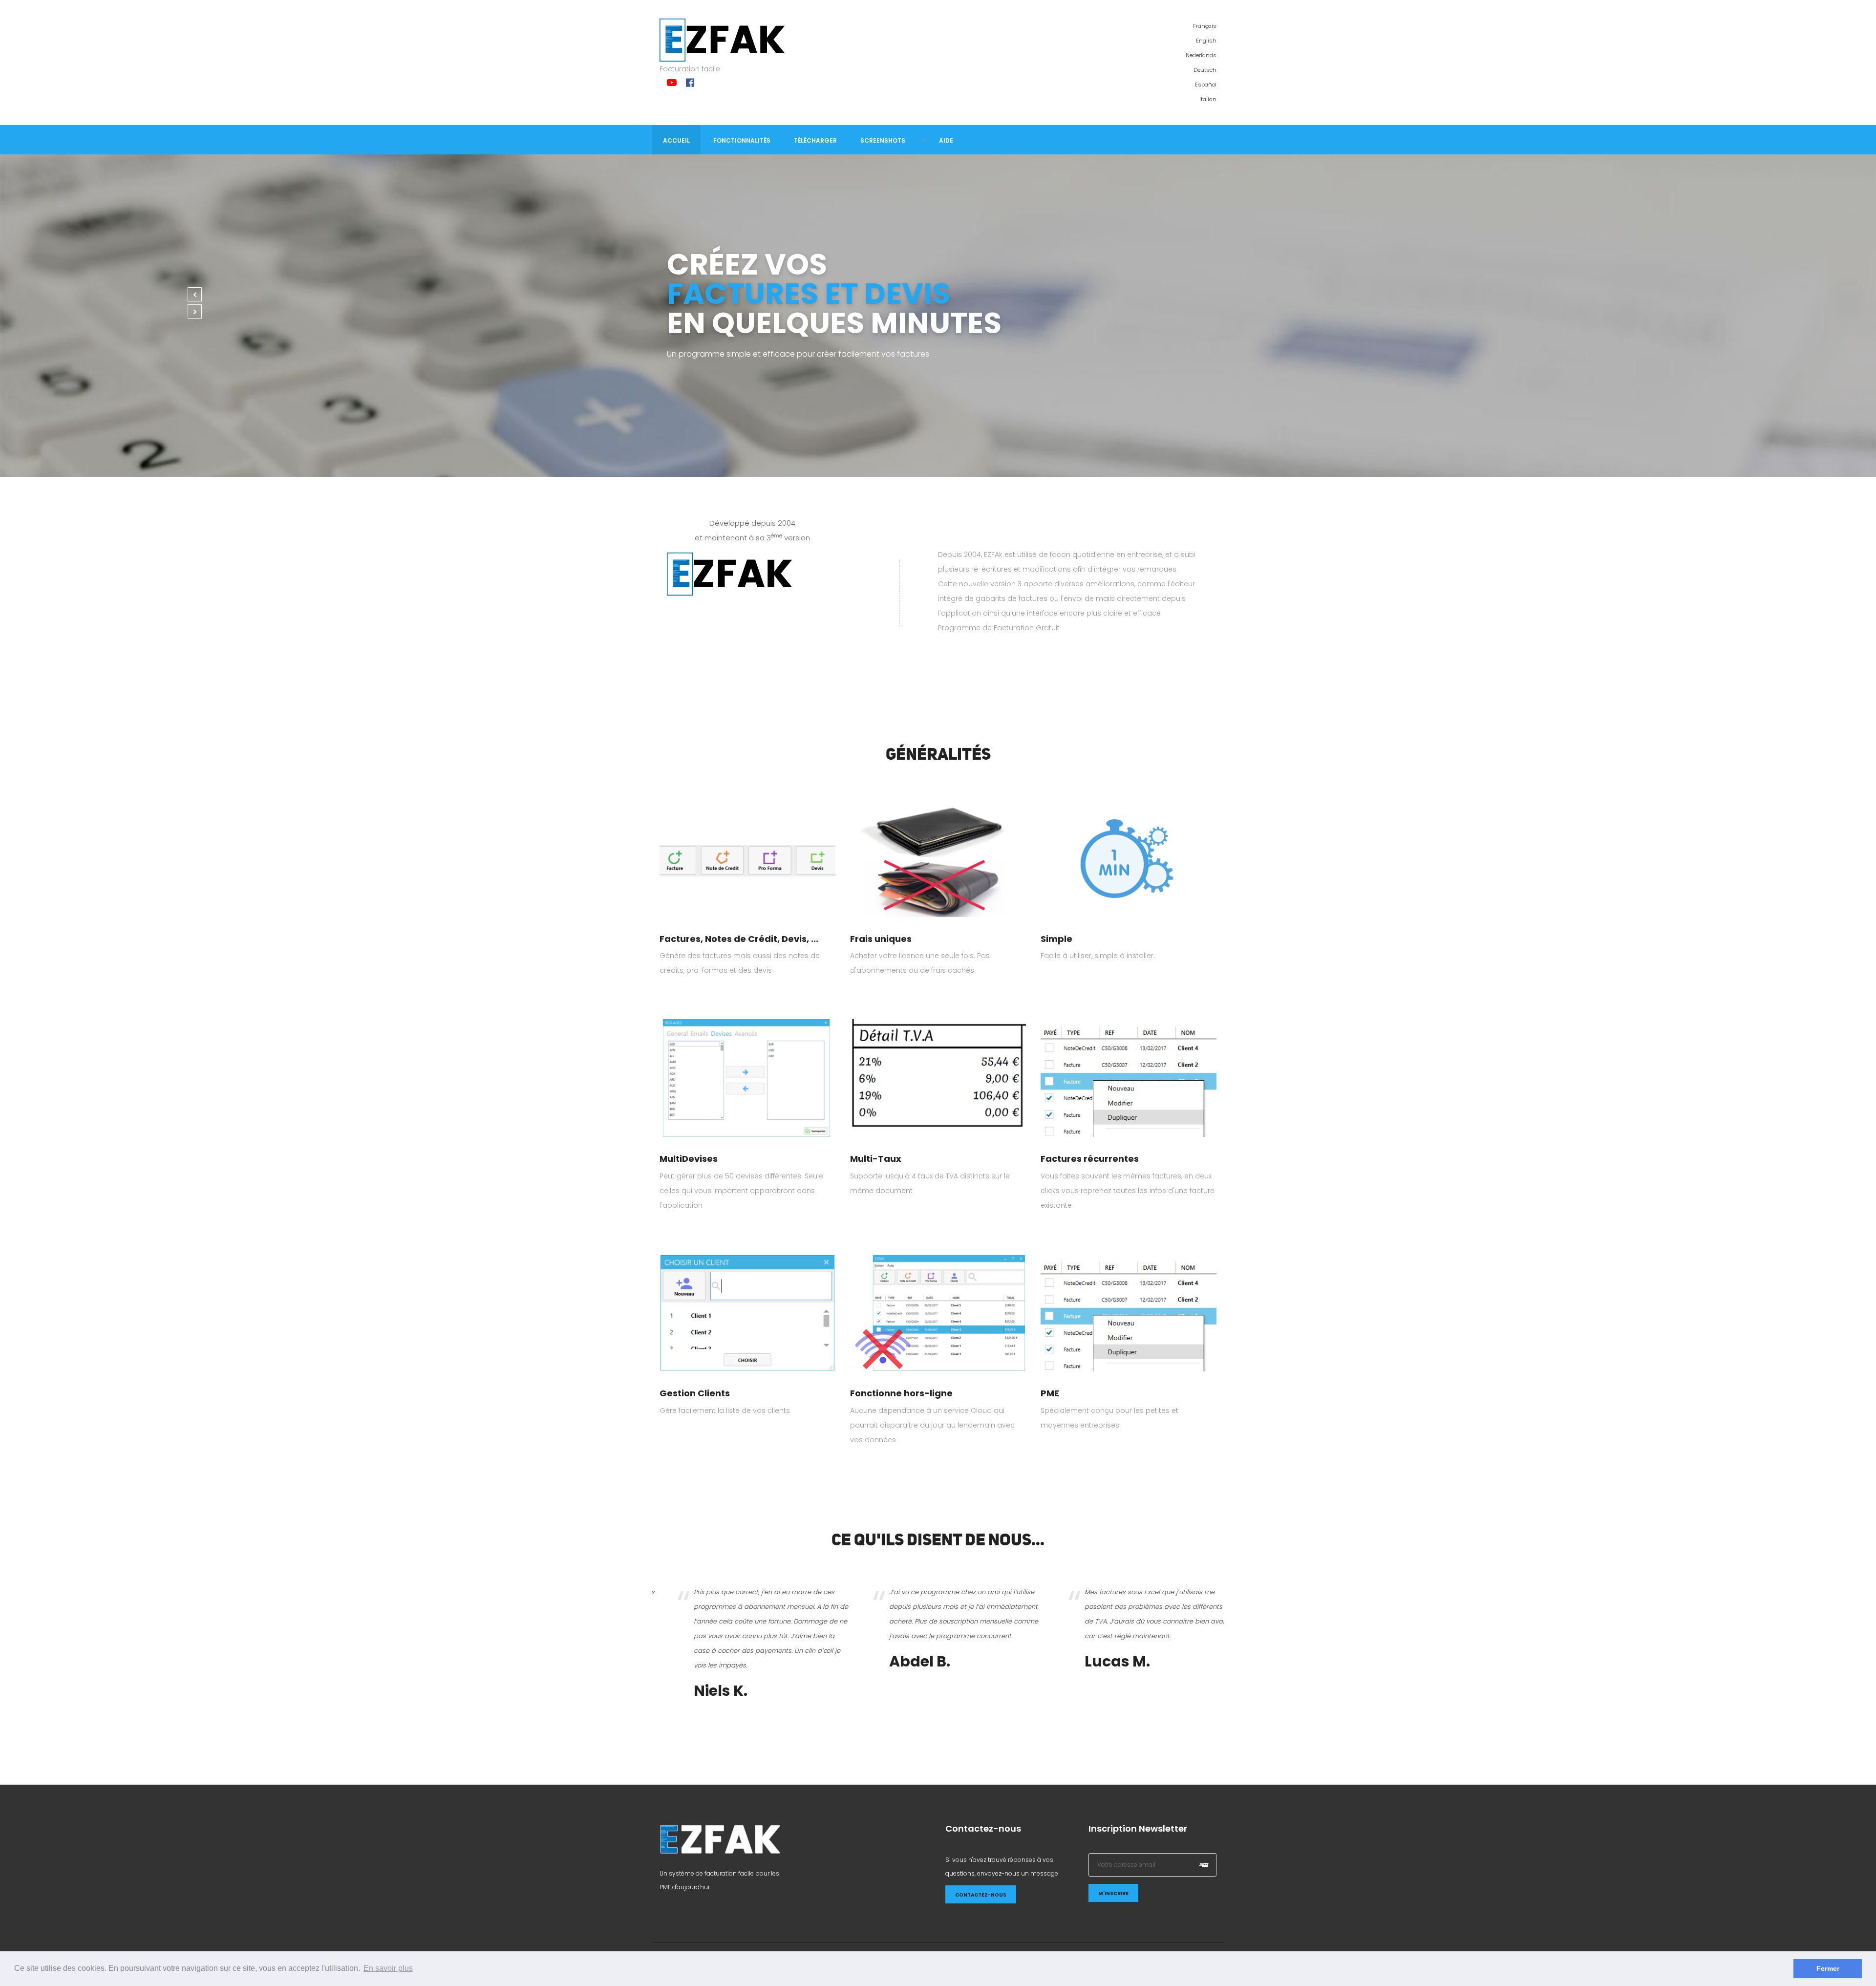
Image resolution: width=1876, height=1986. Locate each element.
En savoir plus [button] (388, 1968)
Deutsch (1205, 70)
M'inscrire (1113, 1893)
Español (1206, 85)
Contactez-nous (981, 1895)
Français (1205, 26)
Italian (1208, 99)
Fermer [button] (1828, 1968)
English (1206, 41)
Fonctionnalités (742, 140)
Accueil (676, 140)
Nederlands (1201, 55)
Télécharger (815, 140)
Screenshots (883, 140)
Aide (946, 140)
